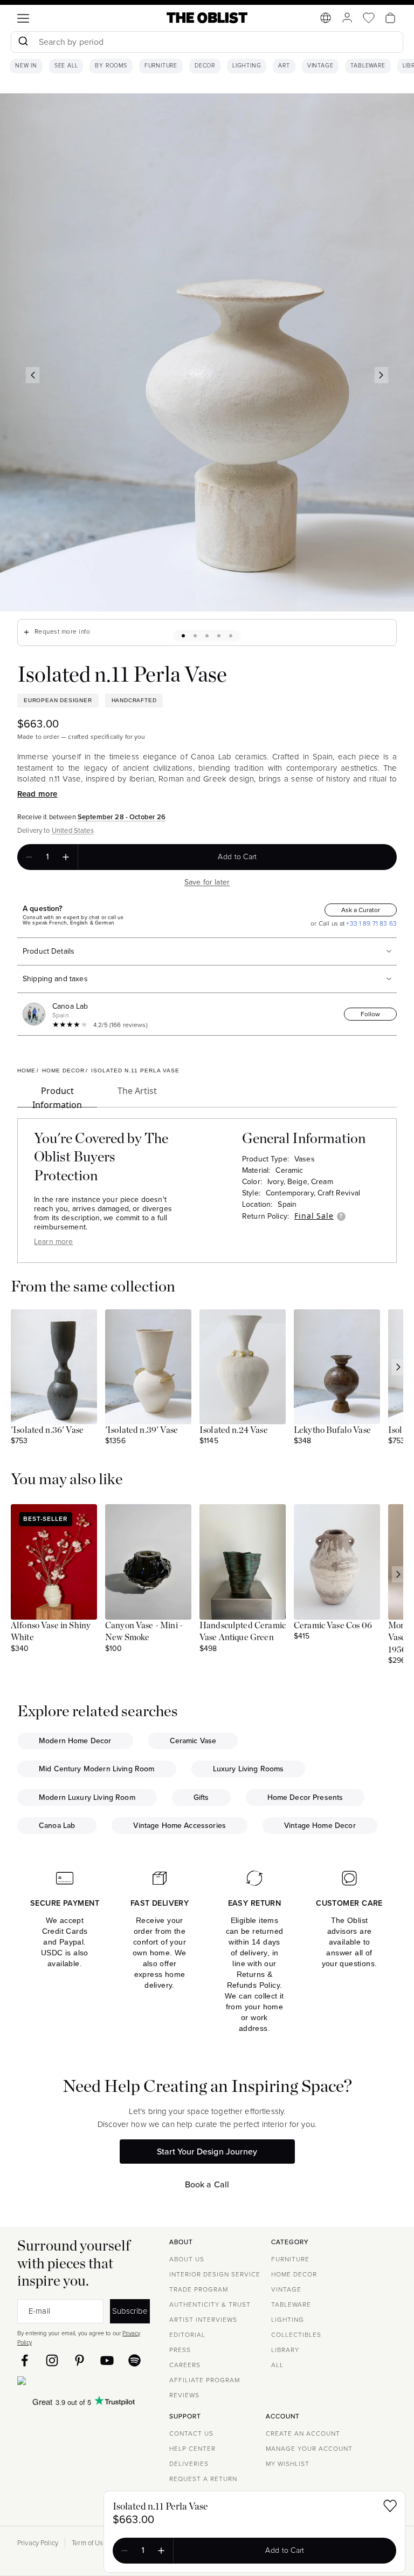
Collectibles (296, 2335)
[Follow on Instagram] (52, 2360)
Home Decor (294, 2274)
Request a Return (203, 2479)
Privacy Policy (38, 2543)
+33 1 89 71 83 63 (371, 923)
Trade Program (199, 2289)
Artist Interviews (203, 2320)
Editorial (187, 2335)
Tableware (368, 66)
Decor (205, 66)
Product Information (57, 1096)
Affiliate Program (205, 2380)
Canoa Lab (70, 1006)
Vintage (320, 66)
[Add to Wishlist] (390, 2508)
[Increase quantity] (66, 857)
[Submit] (23, 42)
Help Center (192, 2449)
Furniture (161, 66)
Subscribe (130, 2311)
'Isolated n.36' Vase (47, 1430)
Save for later (207, 882)
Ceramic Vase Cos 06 (333, 1626)
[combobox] (207, 43)
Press (180, 2350)
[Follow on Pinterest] (80, 2360)
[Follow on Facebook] (25, 2360)
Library (285, 2350)
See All (66, 66)
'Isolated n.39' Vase (142, 1430)
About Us (187, 2259)
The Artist (137, 1091)
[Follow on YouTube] (107, 2360)
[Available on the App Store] (71, 2383)
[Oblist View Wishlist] (369, 18)
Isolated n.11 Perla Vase (160, 2507)
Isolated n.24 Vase (234, 1430)
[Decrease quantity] (29, 857)
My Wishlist (288, 2464)
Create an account (303, 2434)
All (277, 2365)
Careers (185, 2365)
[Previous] (33, 375)
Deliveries (189, 2464)
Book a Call (207, 2184)
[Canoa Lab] (36, 1014)
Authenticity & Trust (210, 2305)
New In (26, 66)
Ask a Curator (361, 910)
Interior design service (215, 2274)
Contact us (191, 2434)
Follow (370, 1014)
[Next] (382, 375)
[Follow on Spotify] (134, 2360)
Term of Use (89, 2543)
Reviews (184, 2395)
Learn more (54, 1242)
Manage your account (309, 2449)
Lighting (247, 66)
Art (284, 66)
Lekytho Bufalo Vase (332, 1430)
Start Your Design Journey (207, 2152)
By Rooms (111, 66)
